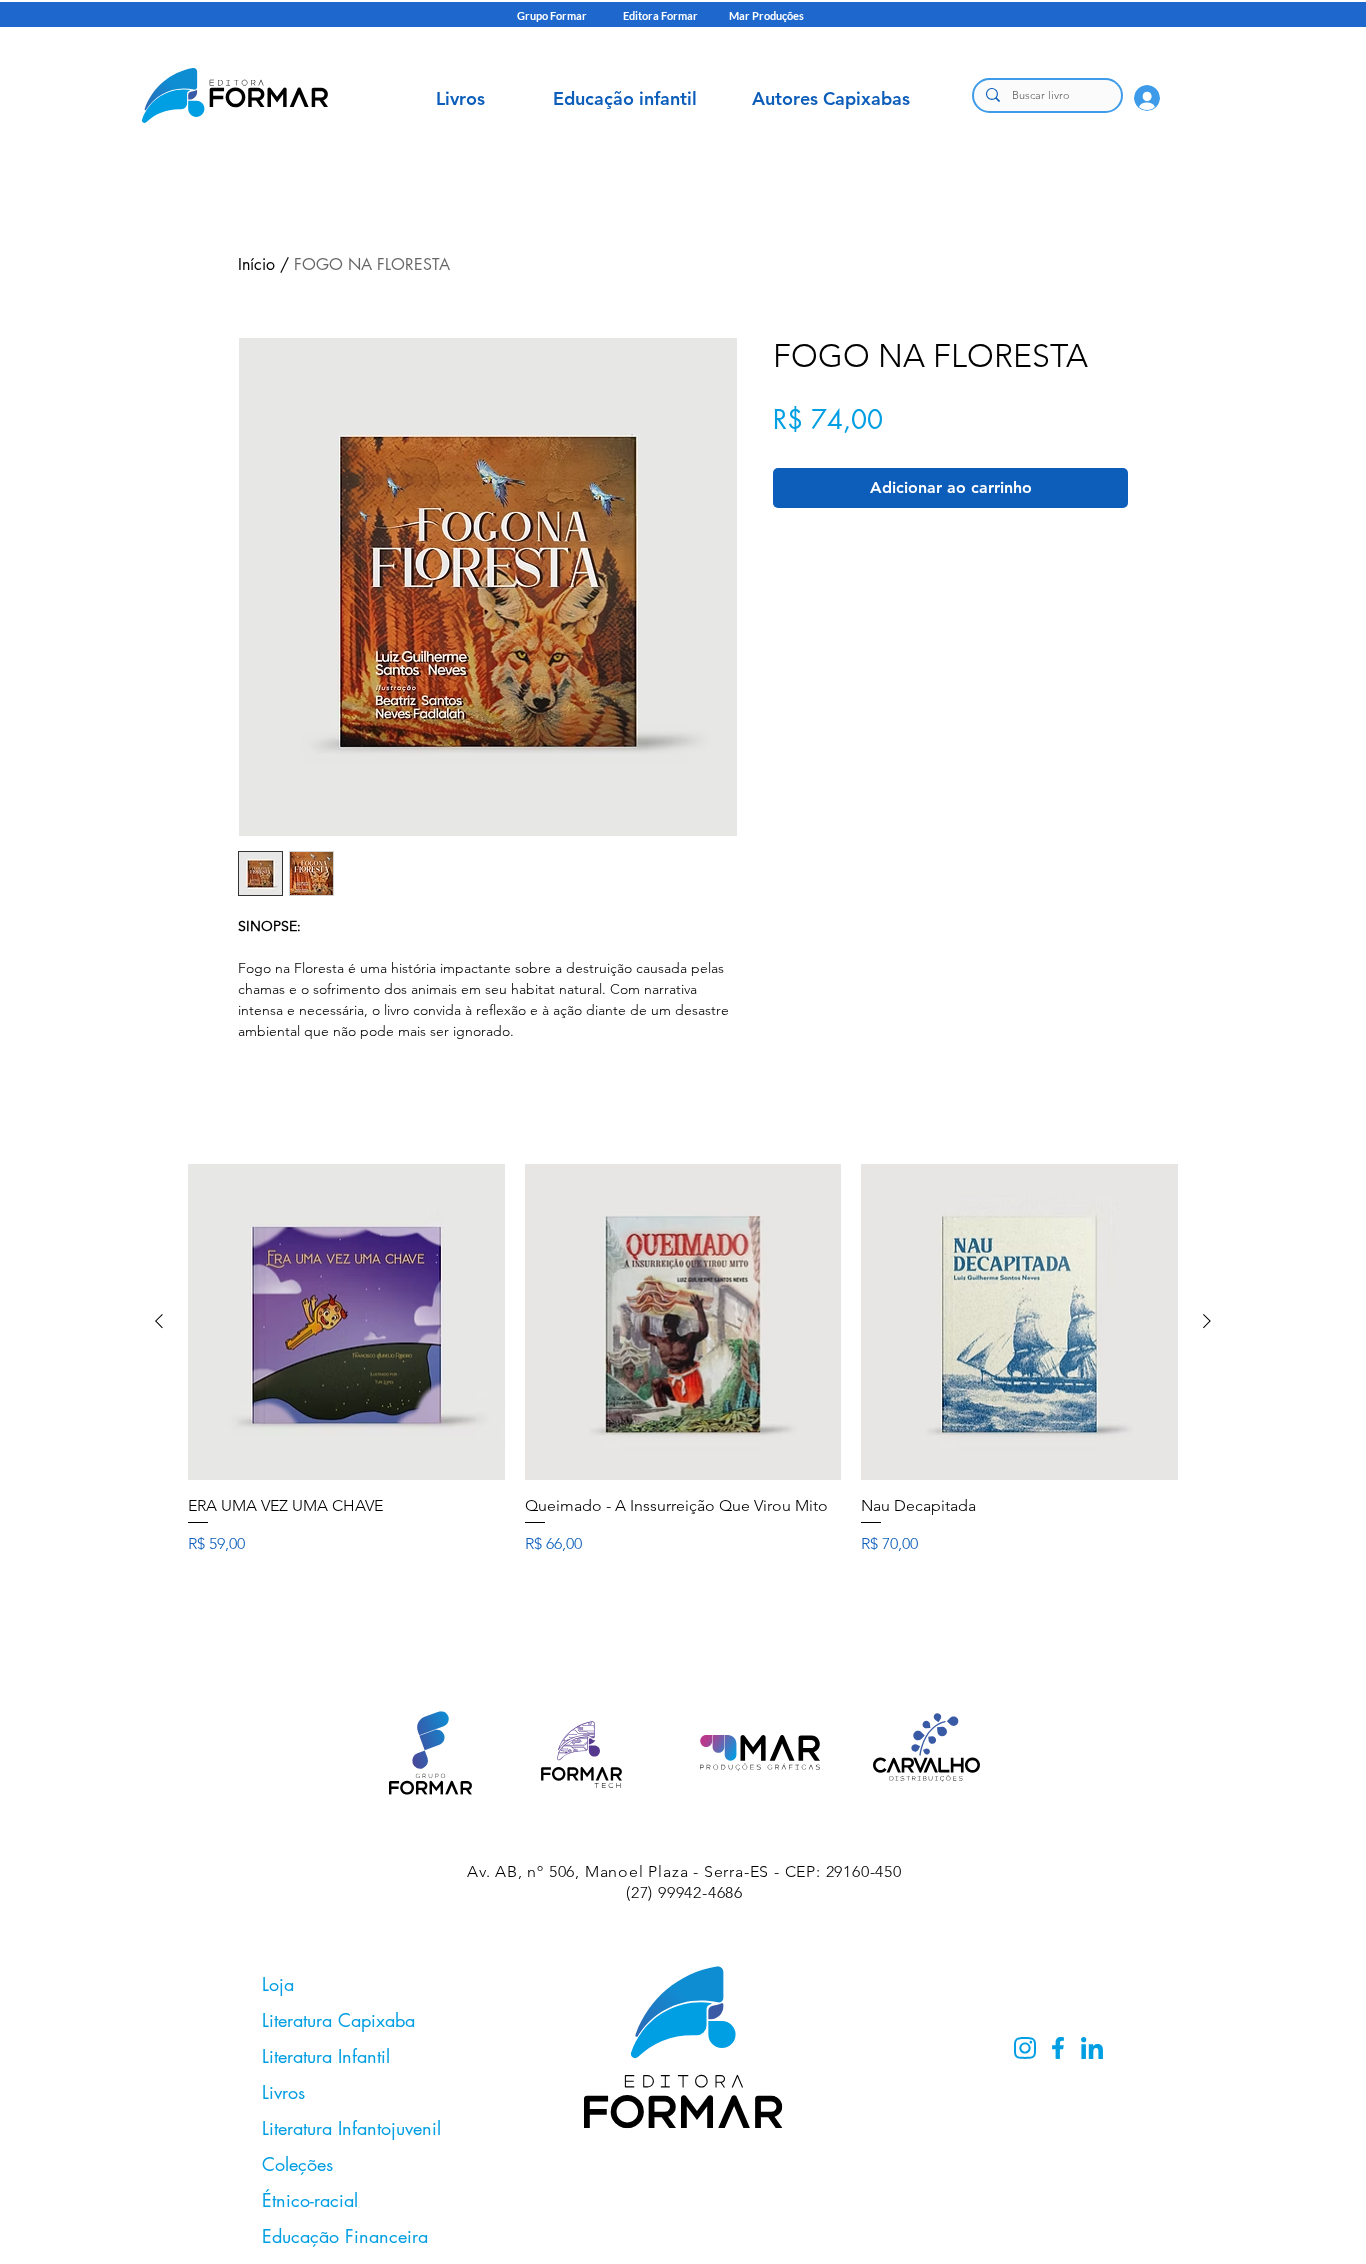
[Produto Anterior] (159, 1321)
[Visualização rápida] (346, 1322)
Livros (283, 2092)
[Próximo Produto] (1207, 1321)
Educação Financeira (345, 2236)
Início (256, 264)
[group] (683, 1380)
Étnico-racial (310, 2200)
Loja (278, 1984)
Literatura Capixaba (338, 2020)
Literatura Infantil (326, 2056)
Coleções (297, 2164)
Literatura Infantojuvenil (351, 2128)
